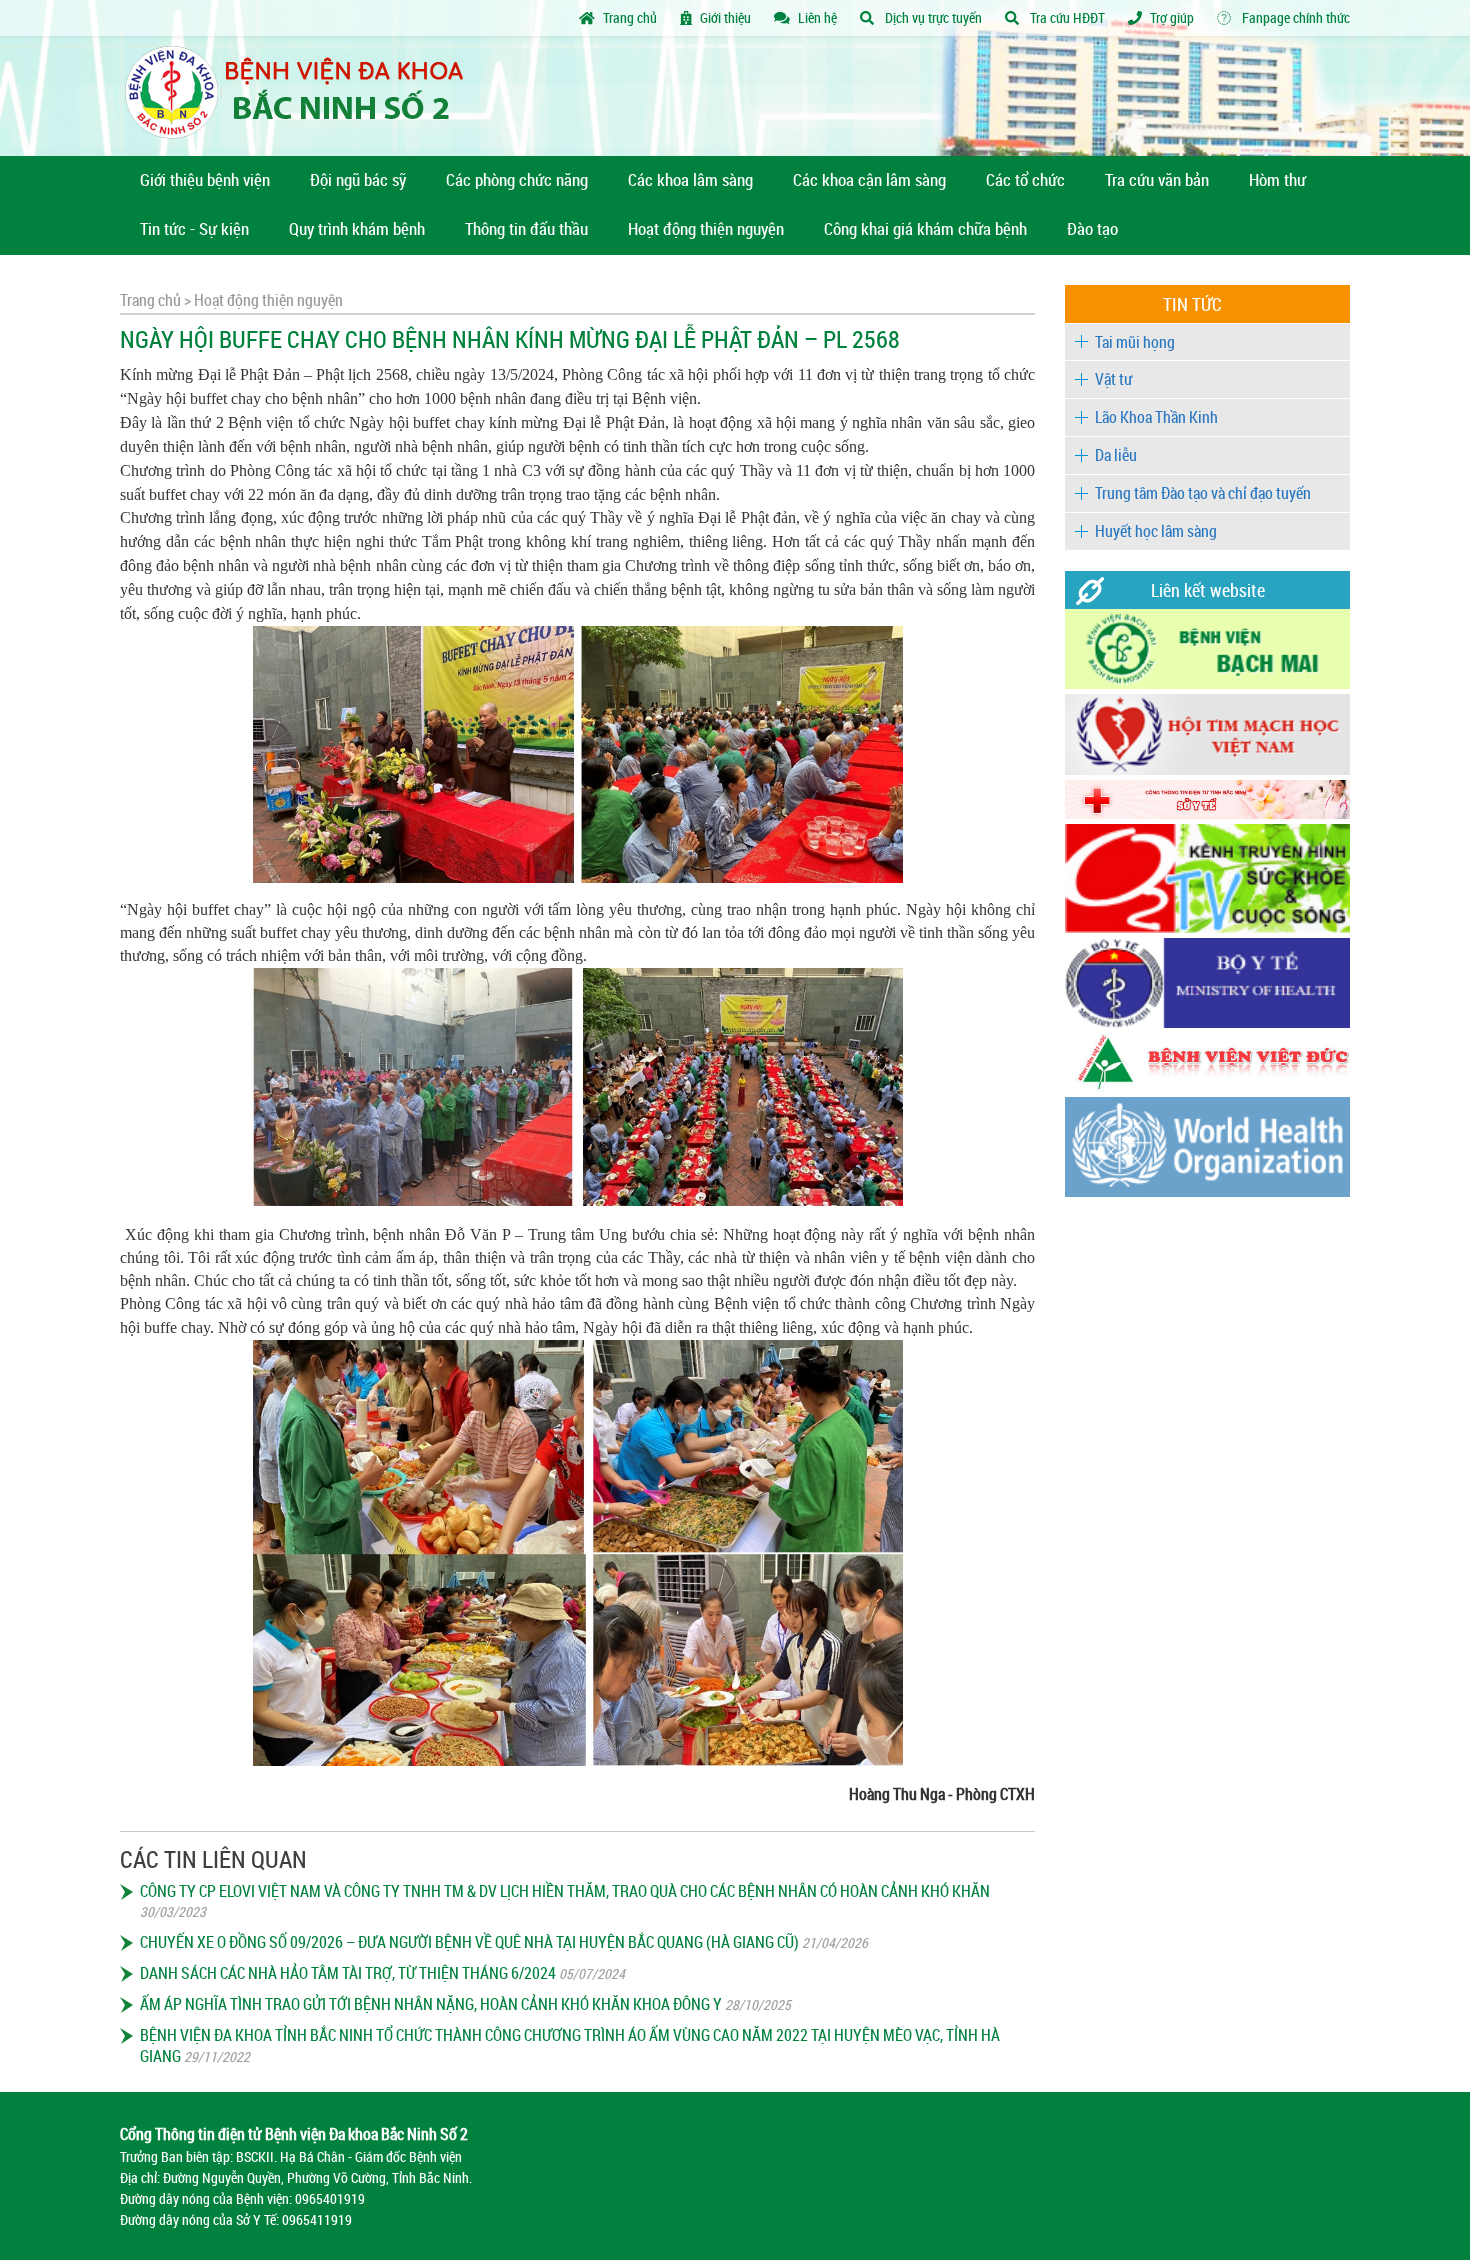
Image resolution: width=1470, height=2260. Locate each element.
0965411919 (317, 2219)
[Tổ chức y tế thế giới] (1207, 1191)
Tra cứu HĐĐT (1066, 17)
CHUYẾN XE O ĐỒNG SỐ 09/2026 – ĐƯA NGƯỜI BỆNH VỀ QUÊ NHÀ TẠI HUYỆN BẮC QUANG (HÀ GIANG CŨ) (469, 1942)
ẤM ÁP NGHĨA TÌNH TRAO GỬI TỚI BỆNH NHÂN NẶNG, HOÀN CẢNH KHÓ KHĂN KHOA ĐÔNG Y (431, 2004)
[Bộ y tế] (1207, 1022)
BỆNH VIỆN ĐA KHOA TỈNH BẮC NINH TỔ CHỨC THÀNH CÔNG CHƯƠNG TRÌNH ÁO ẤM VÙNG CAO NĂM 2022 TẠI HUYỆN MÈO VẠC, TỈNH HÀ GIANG (570, 2045)
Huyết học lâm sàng (1156, 531)
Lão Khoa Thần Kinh (1156, 417)
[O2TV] (1207, 927)
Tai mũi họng (1135, 342)
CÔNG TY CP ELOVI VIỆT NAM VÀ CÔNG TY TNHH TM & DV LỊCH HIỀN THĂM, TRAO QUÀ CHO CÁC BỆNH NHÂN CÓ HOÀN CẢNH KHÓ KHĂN (565, 1891)
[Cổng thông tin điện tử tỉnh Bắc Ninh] (1207, 813)
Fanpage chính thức (1294, 17)
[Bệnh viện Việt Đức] (1207, 1086)
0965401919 (330, 2198)
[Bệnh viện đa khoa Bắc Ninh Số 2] (301, 96)
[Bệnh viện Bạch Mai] (1207, 683)
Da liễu (1116, 455)
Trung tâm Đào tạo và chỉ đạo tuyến (1203, 493)
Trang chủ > (155, 300)
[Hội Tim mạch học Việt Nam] (1207, 769)
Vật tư (1114, 379)
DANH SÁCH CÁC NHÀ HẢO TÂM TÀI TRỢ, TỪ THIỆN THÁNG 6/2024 (348, 1973)
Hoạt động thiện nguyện (267, 300)
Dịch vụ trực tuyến (932, 17)
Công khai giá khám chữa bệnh (925, 228)
